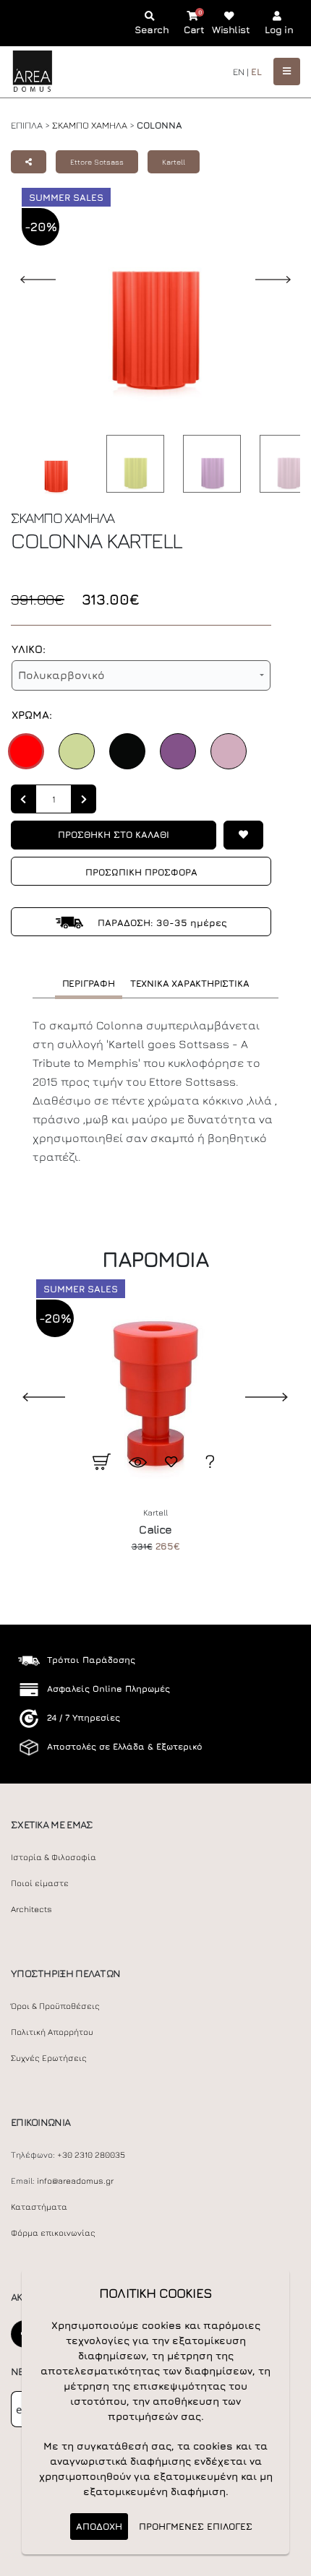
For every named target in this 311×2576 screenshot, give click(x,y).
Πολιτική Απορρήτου (52, 2032)
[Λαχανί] (77, 751)
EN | (241, 72)
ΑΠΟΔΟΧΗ (99, 2526)
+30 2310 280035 (91, 2155)
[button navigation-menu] (287, 71)
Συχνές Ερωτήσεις (49, 2058)
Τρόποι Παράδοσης (91, 1660)
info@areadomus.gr (75, 2181)
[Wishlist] (243, 835)
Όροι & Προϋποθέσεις (55, 2006)
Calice (155, 1529)
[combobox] (141, 675)
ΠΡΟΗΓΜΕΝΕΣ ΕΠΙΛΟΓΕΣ (196, 2526)
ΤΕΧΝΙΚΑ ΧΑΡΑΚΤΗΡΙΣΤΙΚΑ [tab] (190, 983)
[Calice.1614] (155, 1380)
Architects (31, 1909)
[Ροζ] (229, 751)
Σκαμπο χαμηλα (90, 125)
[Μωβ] (178, 751)
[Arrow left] (23, 799)
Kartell (174, 162)
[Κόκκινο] (26, 751)
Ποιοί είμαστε (40, 1883)
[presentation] (33, 1396)
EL (256, 72)
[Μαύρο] (127, 751)
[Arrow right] (84, 799)
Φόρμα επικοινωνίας (53, 2233)
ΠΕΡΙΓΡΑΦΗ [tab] (89, 983)
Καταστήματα (39, 2207)
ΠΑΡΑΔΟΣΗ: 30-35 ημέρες (161, 922)
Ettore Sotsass (97, 162)
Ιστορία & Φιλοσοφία (54, 1857)
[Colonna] (52, 467)
